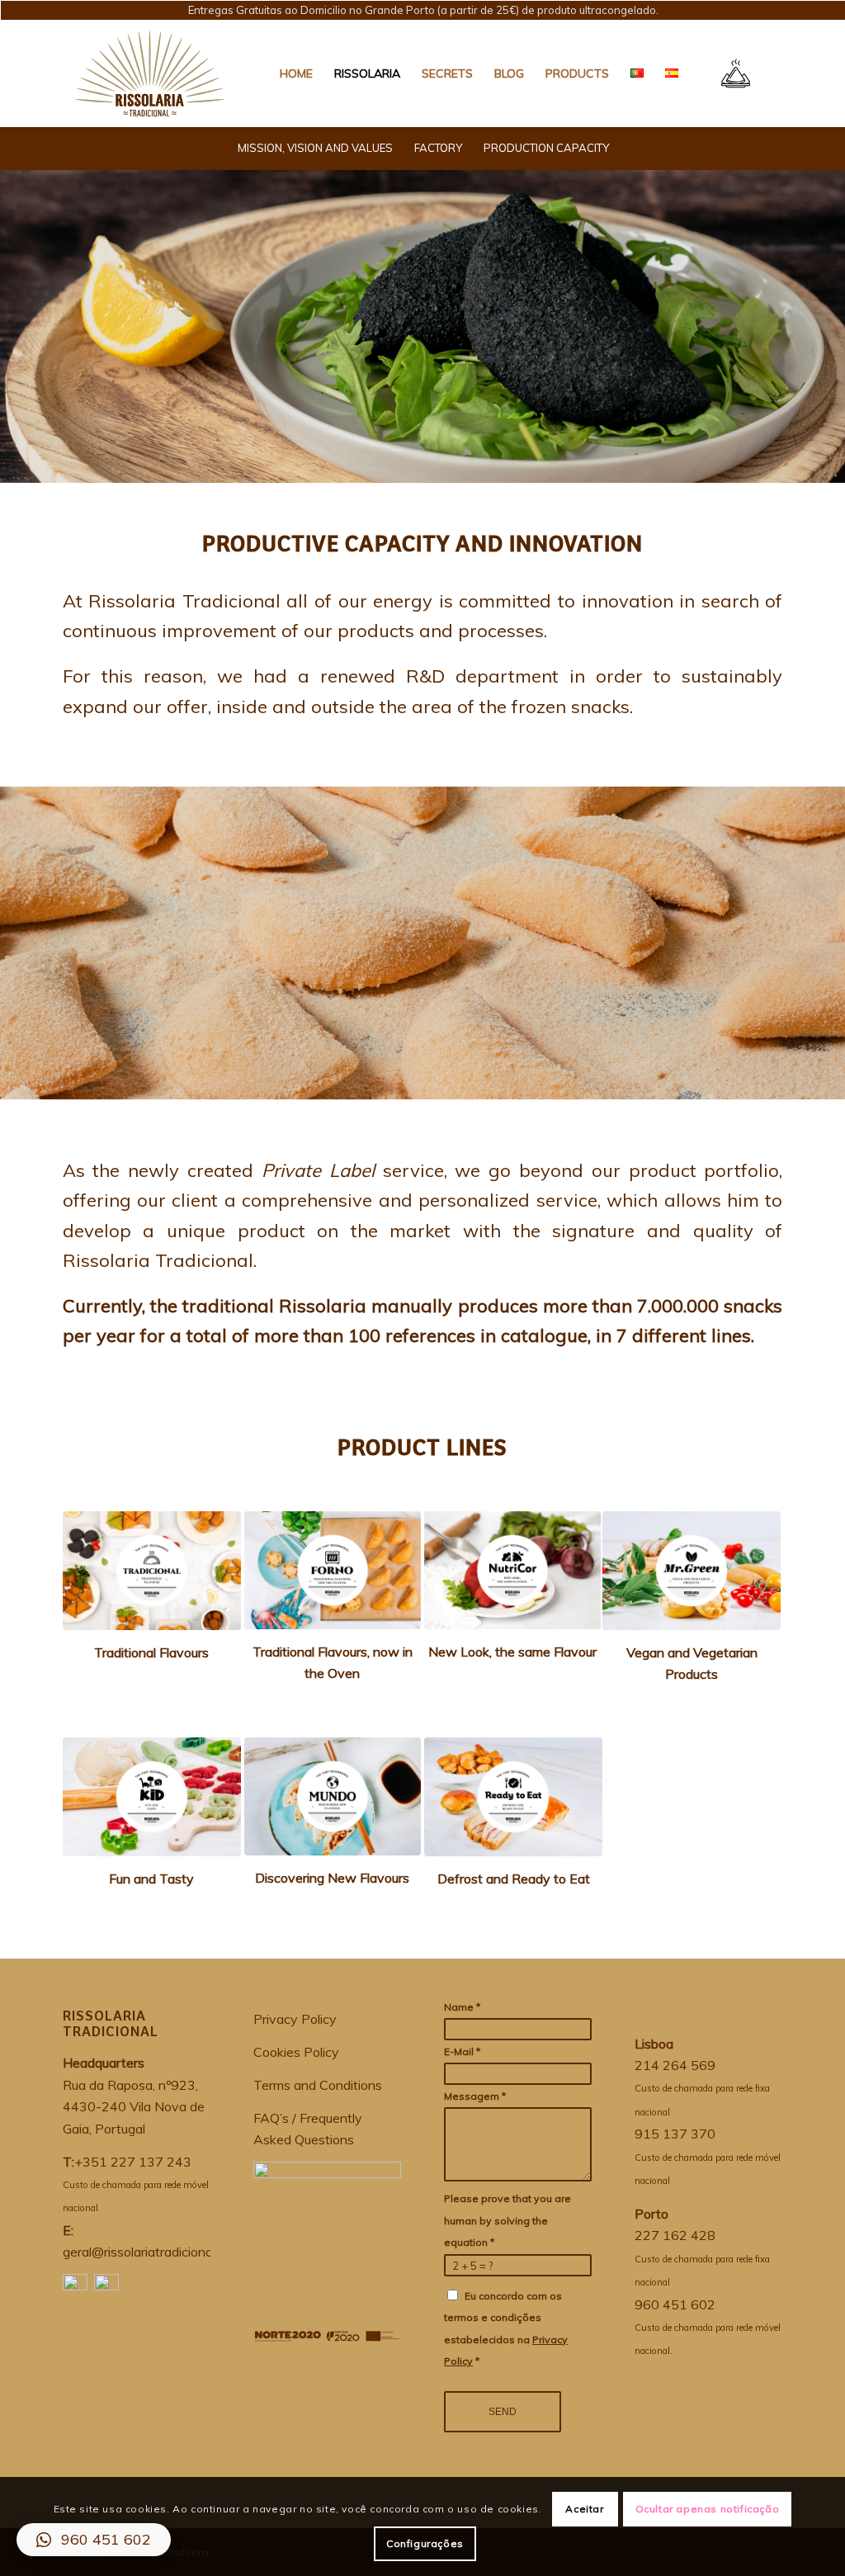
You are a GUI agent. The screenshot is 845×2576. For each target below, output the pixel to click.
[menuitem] (296, 73)
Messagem (475, 2096)
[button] (94, 2540)
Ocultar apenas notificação (708, 2509)
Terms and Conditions (318, 2085)
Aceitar (584, 2509)
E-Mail (462, 2051)
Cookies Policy (296, 2052)
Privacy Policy (295, 2019)
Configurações (425, 2543)
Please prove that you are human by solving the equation (507, 2220)
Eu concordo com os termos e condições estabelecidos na (506, 2328)
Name (462, 2007)
